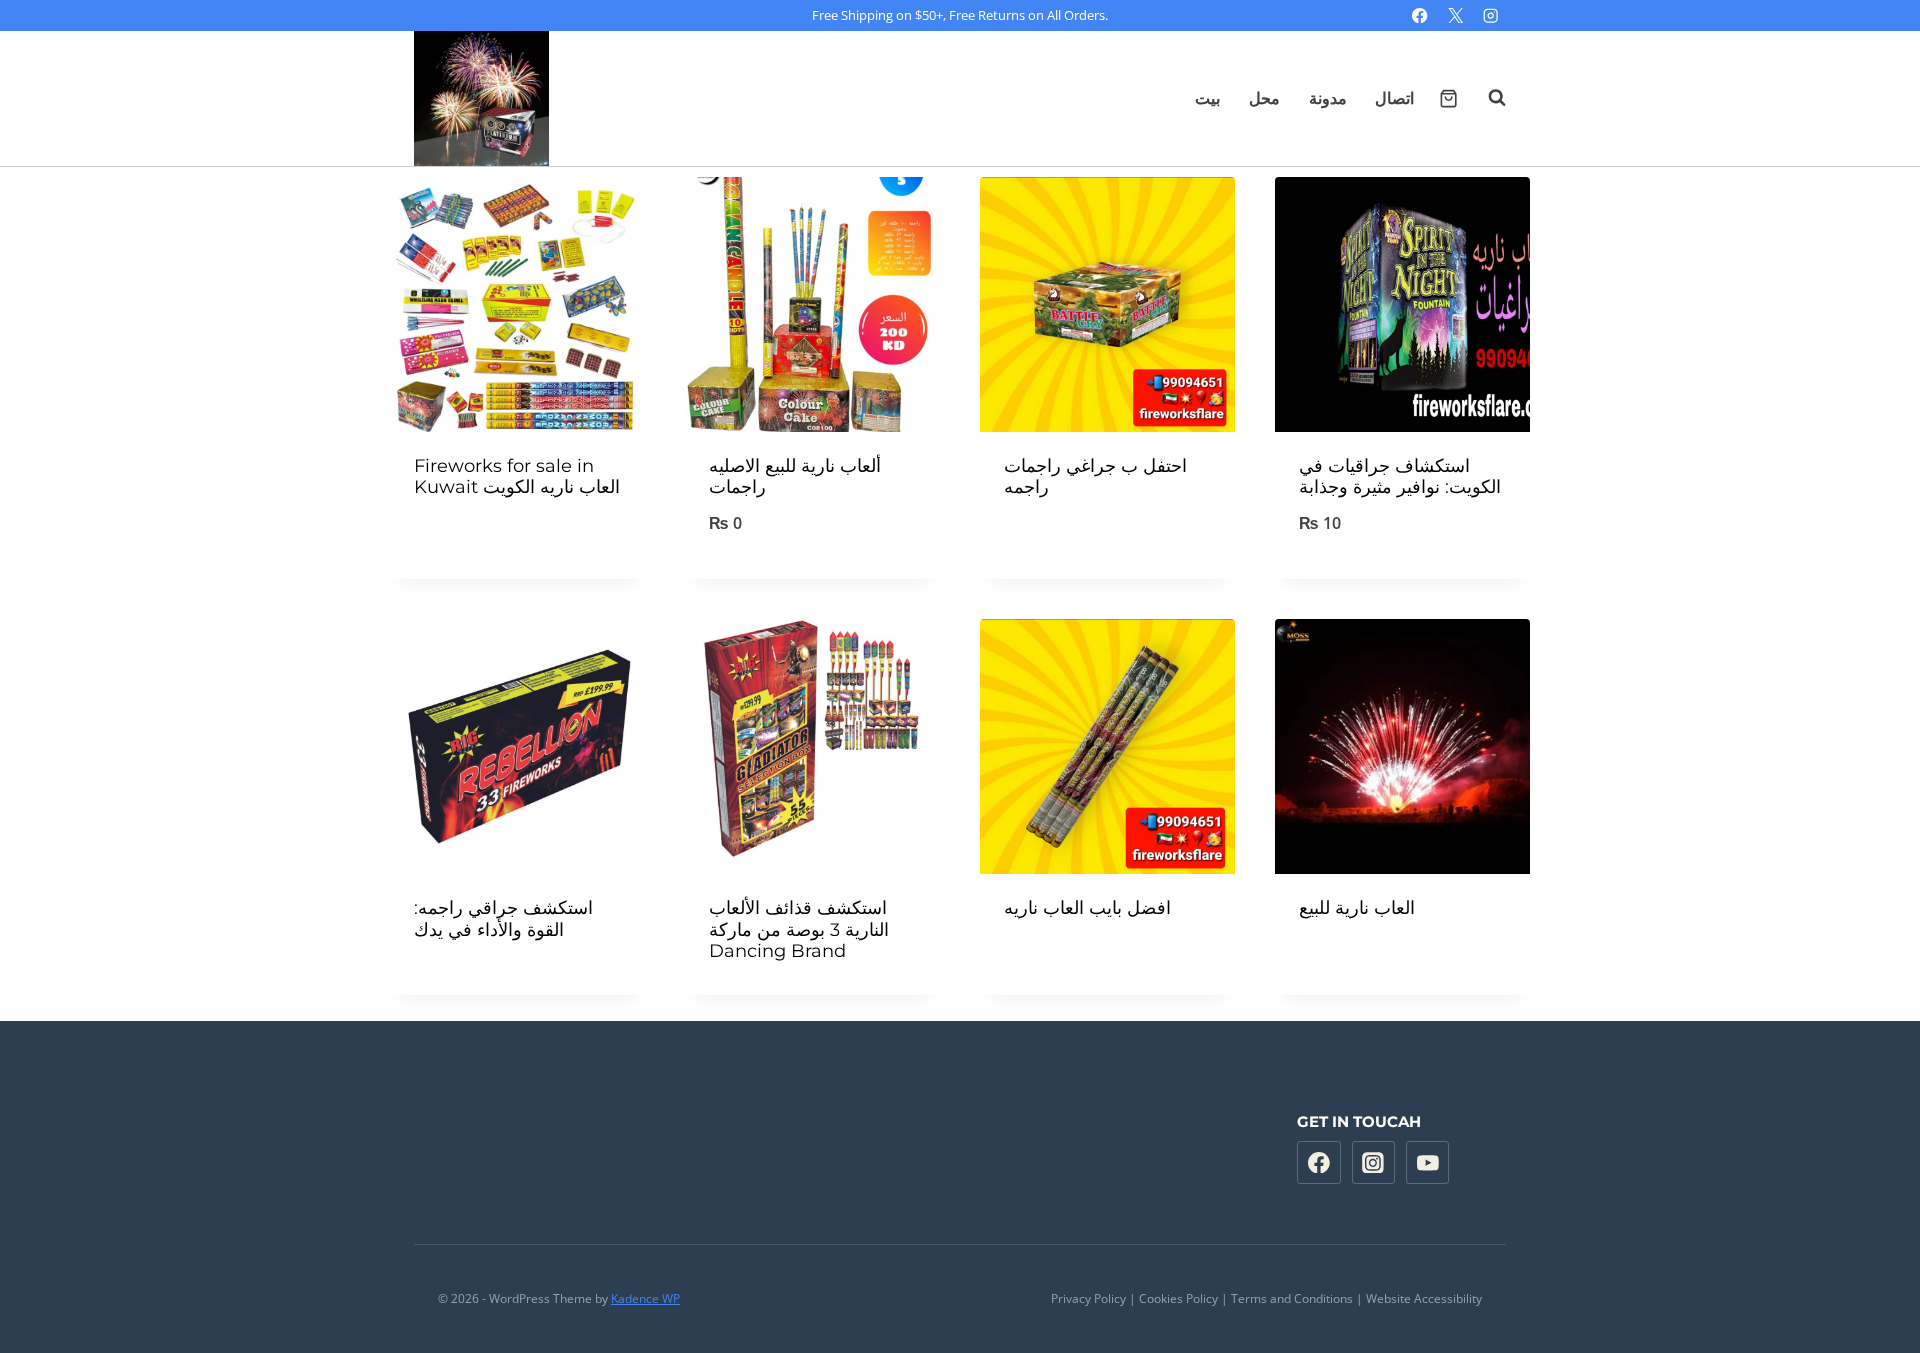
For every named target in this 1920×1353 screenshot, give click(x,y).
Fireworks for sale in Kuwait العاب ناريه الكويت (517, 477)
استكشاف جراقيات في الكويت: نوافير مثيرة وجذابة (1400, 477)
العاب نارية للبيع (1357, 908)
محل (1264, 98)
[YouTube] (1428, 1163)
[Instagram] (1490, 15)
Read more (518, 541)
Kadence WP (645, 1298)
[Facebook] (1420, 15)
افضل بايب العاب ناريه (1087, 908)
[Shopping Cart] (1448, 98)
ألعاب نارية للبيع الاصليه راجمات (795, 477)
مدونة (1328, 98)
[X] (1455, 15)
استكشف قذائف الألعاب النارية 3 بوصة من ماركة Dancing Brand (799, 929)
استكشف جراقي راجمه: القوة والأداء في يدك (503, 919)
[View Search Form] (1487, 98)
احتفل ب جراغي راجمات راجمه (1095, 477)
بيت (1207, 98)
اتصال (1394, 98)
